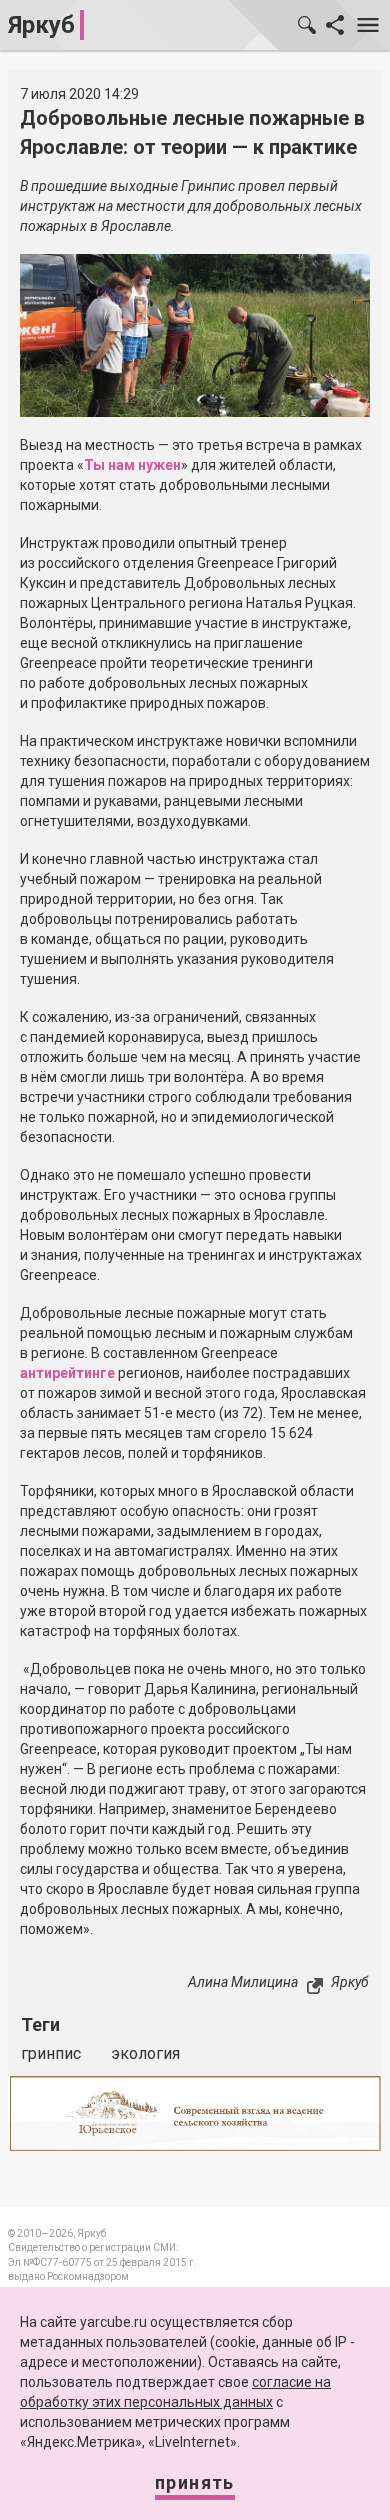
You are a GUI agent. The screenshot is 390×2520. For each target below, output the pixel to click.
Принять (195, 2482)
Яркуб (41, 25)
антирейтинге (67, 1373)
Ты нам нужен (132, 465)
